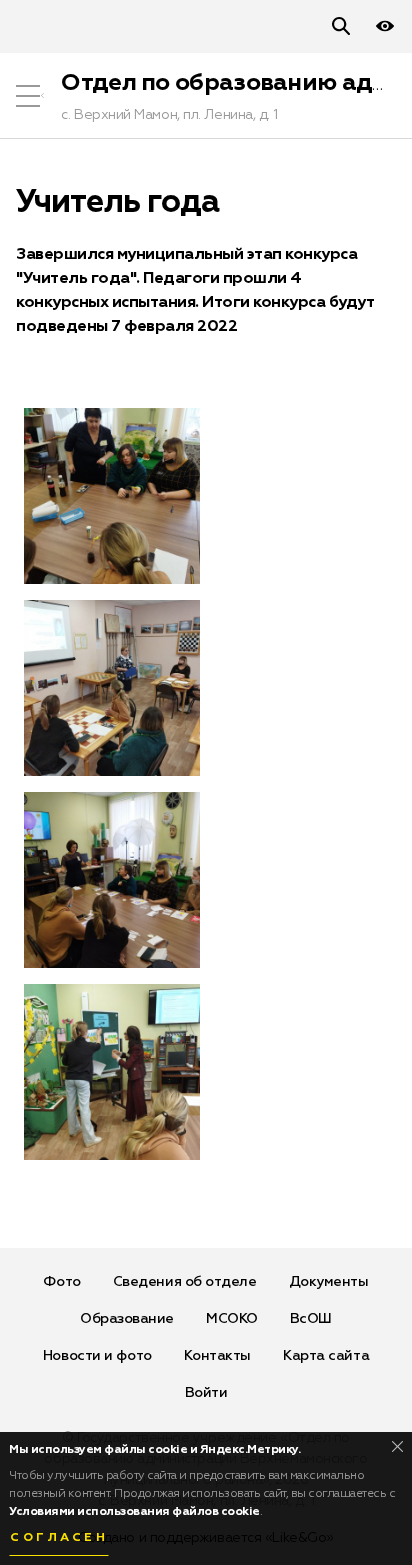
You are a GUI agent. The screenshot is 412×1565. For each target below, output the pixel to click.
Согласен (59, 1538)
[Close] (397, 1446)
